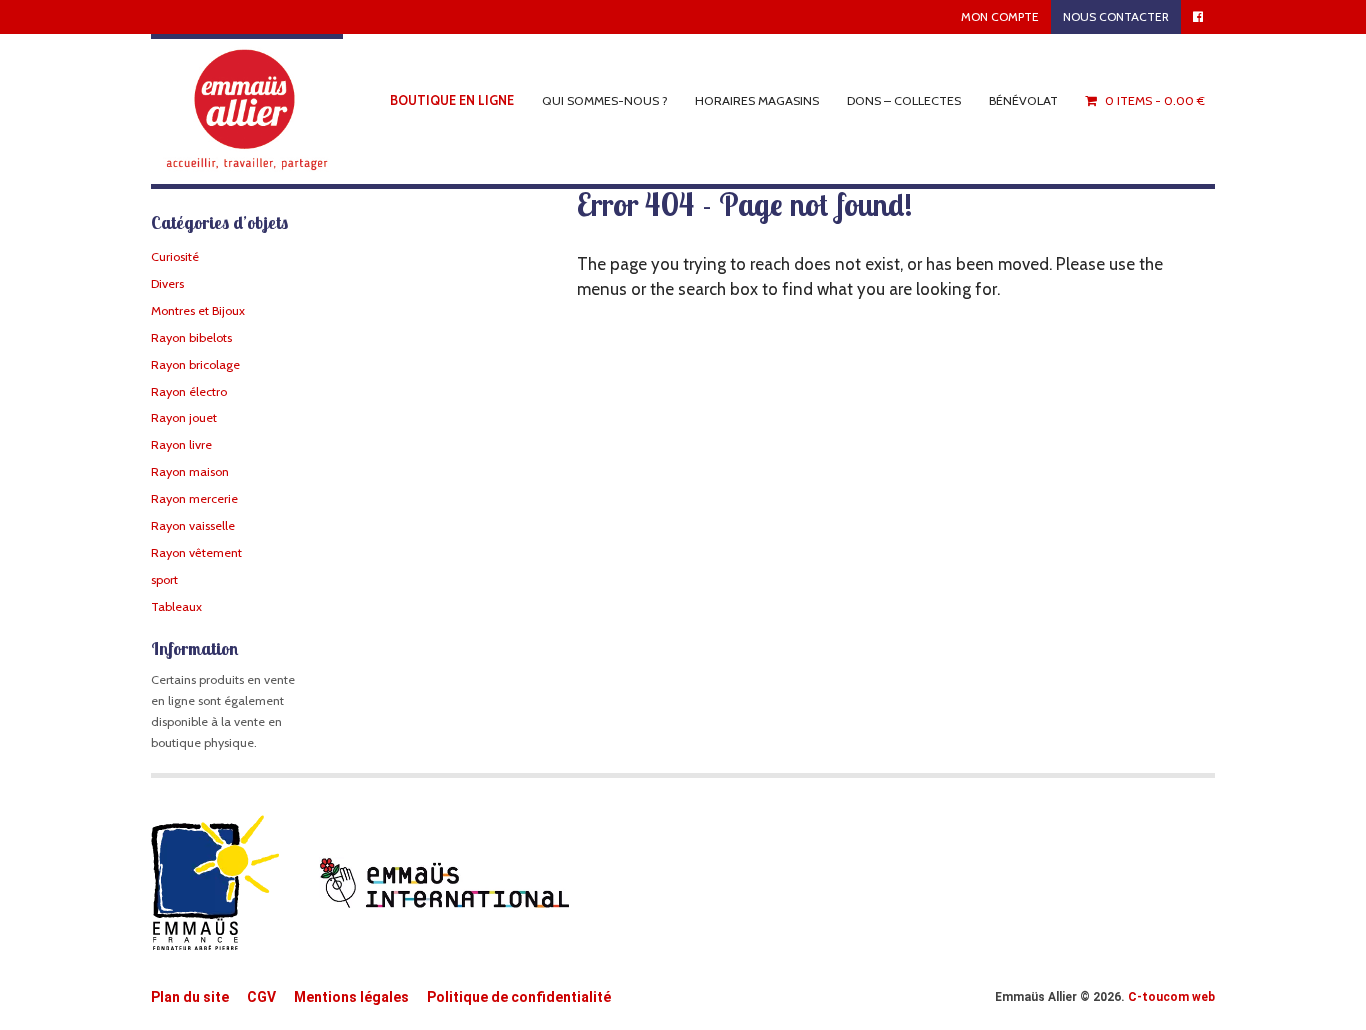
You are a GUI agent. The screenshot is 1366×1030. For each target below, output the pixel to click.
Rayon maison (190, 471)
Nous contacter (1116, 16)
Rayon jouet (184, 417)
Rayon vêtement (196, 552)
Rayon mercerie (194, 498)
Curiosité (175, 256)
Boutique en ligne (452, 100)
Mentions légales (351, 997)
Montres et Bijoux (198, 310)
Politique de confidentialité (519, 997)
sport (164, 579)
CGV (261, 997)
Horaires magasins (757, 100)
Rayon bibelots (191, 337)
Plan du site (190, 997)
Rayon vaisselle (193, 525)
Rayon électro (189, 391)
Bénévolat (1023, 100)
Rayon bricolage (195, 364)
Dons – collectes (904, 100)
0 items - (1155, 100)
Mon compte (1000, 16)
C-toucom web (1171, 997)
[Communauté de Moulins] (247, 109)
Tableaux (176, 606)
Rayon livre (181, 444)
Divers (167, 283)
